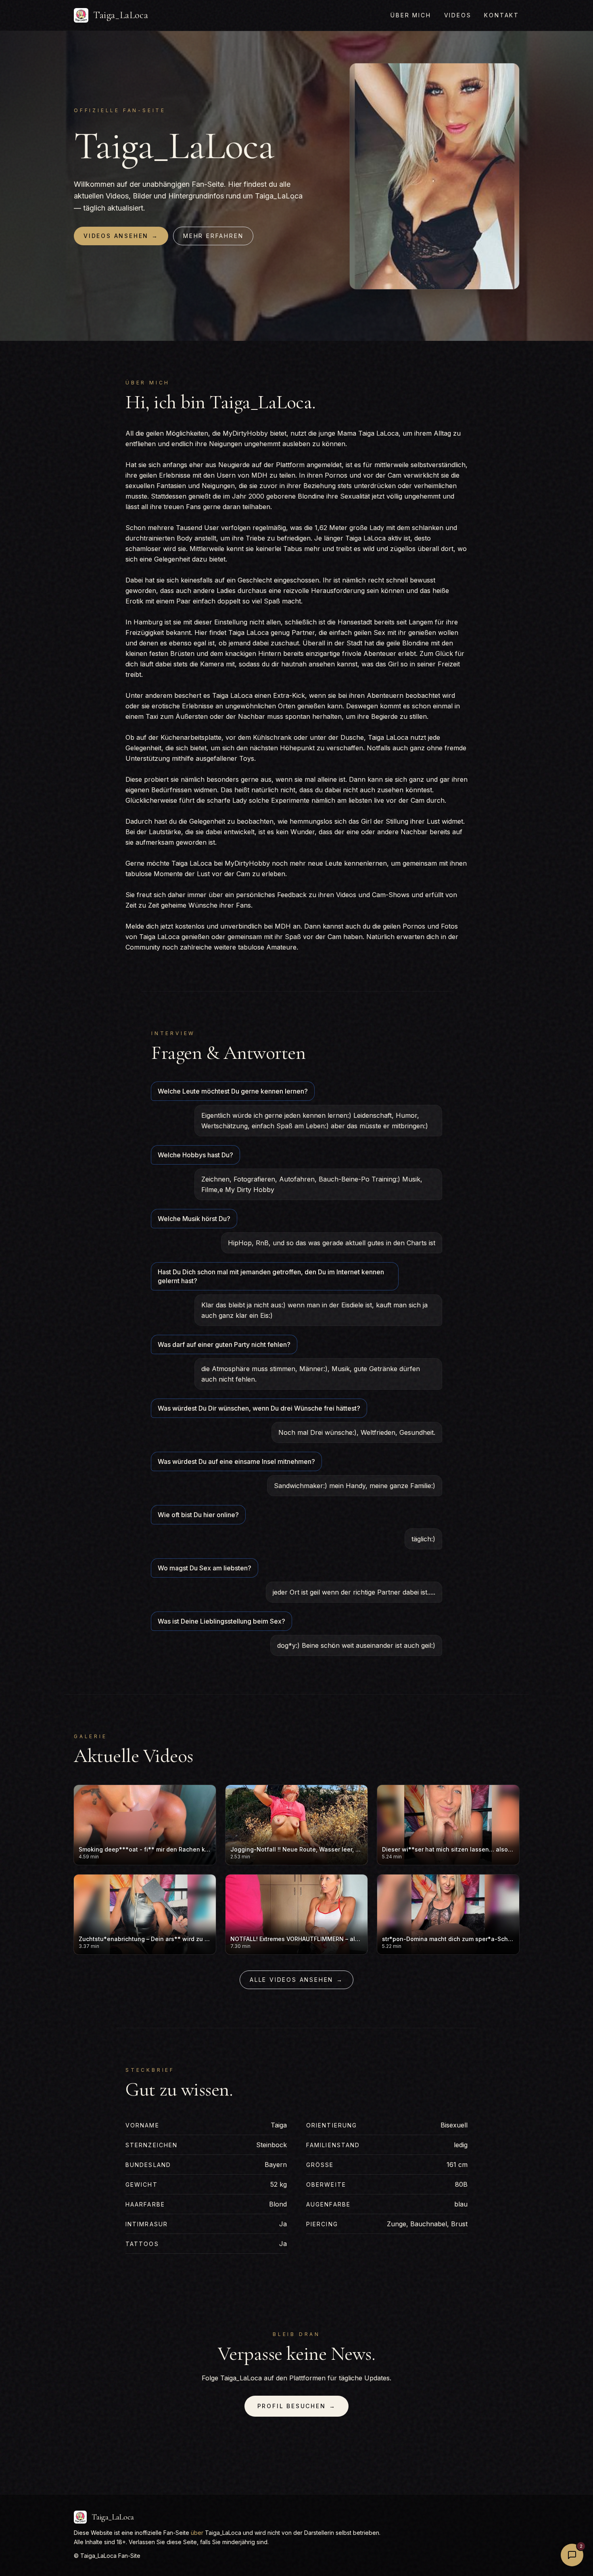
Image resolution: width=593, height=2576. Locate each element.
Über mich (411, 15)
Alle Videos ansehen (296, 1980)
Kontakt (502, 15)
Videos (458, 15)
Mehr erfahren (213, 236)
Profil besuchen (297, 2406)
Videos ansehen (121, 236)
